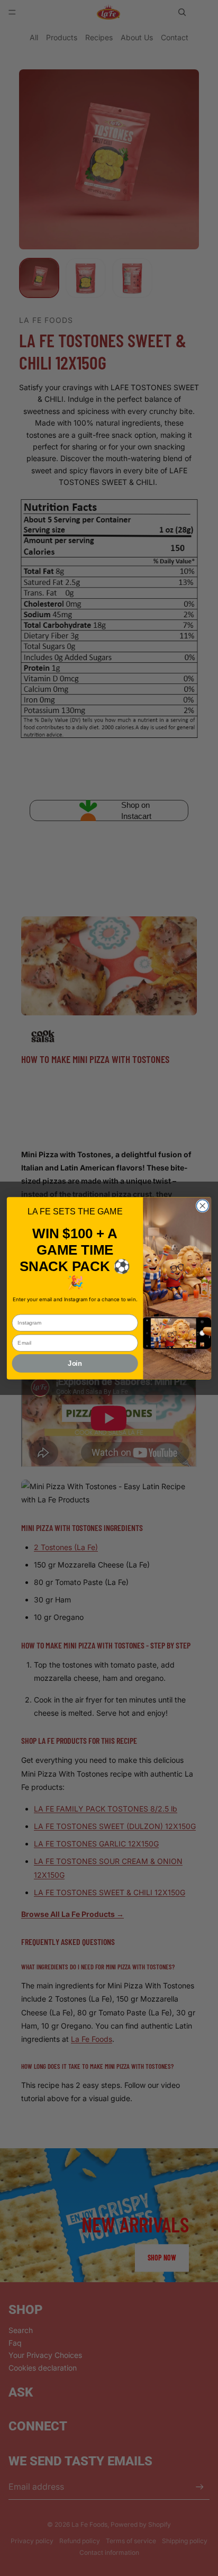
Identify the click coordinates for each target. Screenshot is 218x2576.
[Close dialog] (202, 1206)
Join (75, 1363)
